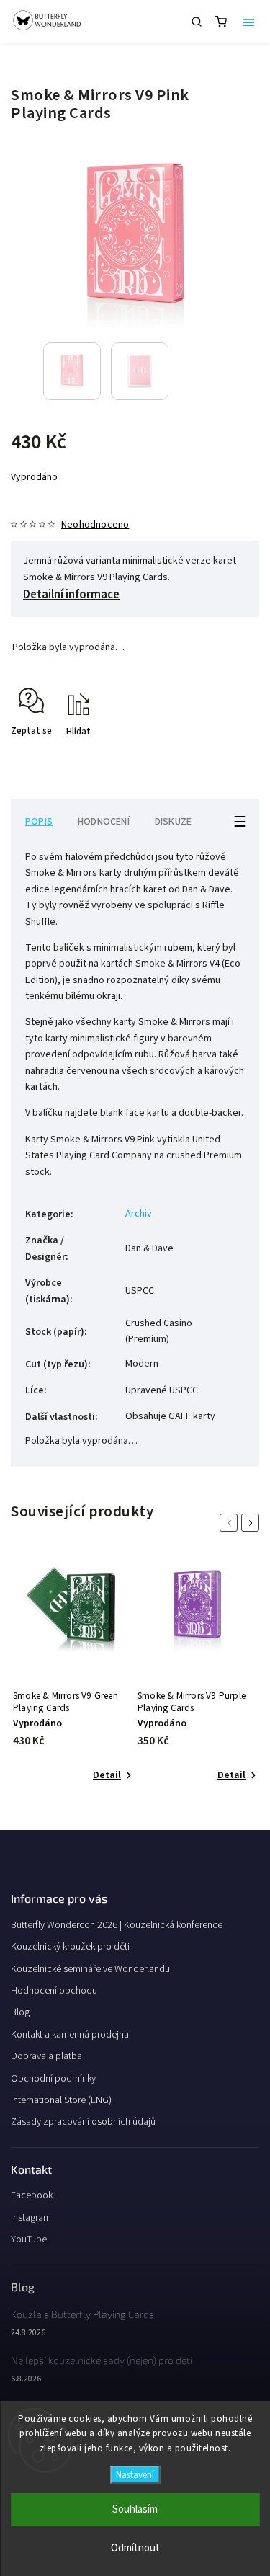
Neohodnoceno (95, 525)
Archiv (139, 1214)
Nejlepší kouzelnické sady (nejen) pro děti (102, 2360)
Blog (20, 2012)
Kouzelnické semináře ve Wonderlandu (90, 1969)
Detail (107, 1775)
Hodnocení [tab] (104, 822)
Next (253, 1523)
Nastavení (135, 2475)
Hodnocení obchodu (54, 1991)
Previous (231, 1523)
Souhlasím (135, 2509)
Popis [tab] (39, 822)
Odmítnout (135, 2548)
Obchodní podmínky (53, 2079)
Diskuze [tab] (173, 822)
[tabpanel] (73, 1673)
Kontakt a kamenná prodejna (70, 2035)
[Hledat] (197, 22)
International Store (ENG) (61, 2100)
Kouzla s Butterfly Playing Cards (82, 2314)
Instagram (31, 2218)
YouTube (29, 2239)
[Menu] (248, 22)
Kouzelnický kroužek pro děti (70, 1947)
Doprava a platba (46, 2056)
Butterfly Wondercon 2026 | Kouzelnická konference (117, 1925)
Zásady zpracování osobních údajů (83, 2122)
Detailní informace (71, 595)
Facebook (32, 2195)
